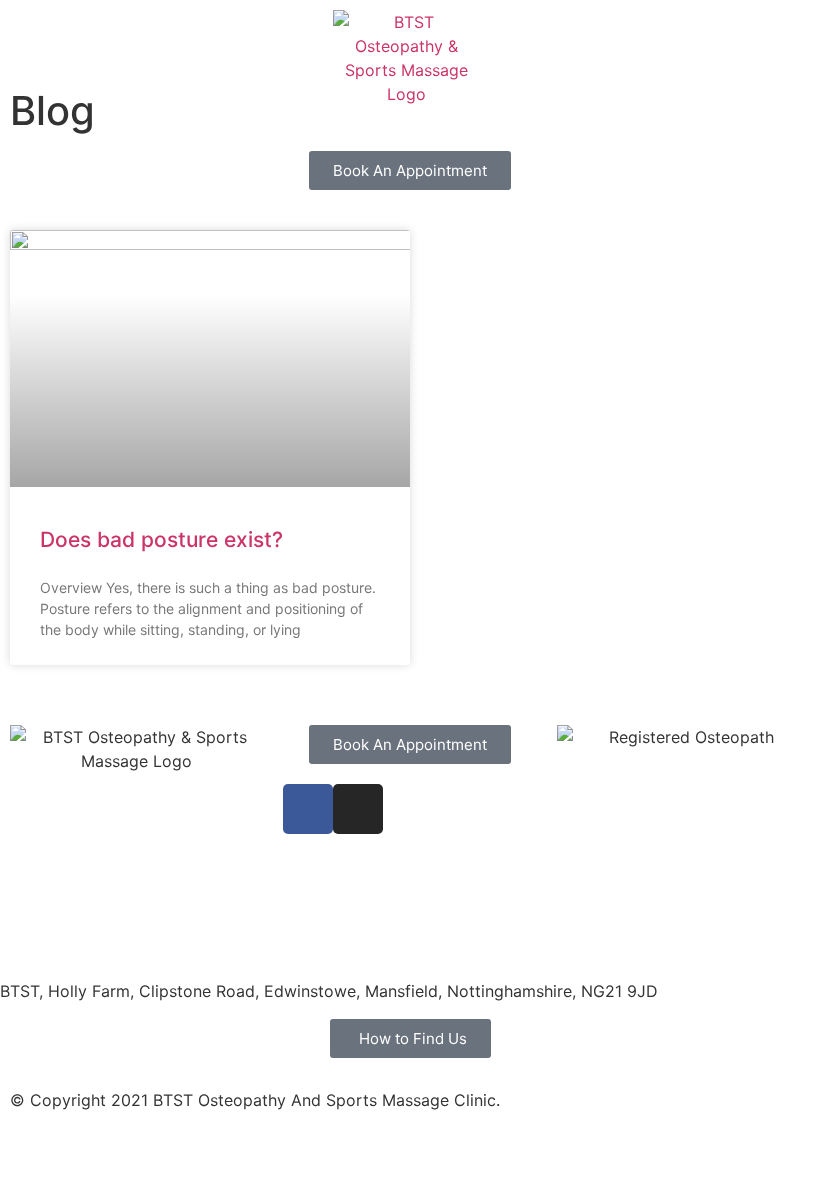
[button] (783, 40)
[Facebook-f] (308, 809)
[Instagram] (358, 809)
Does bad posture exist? (161, 539)
